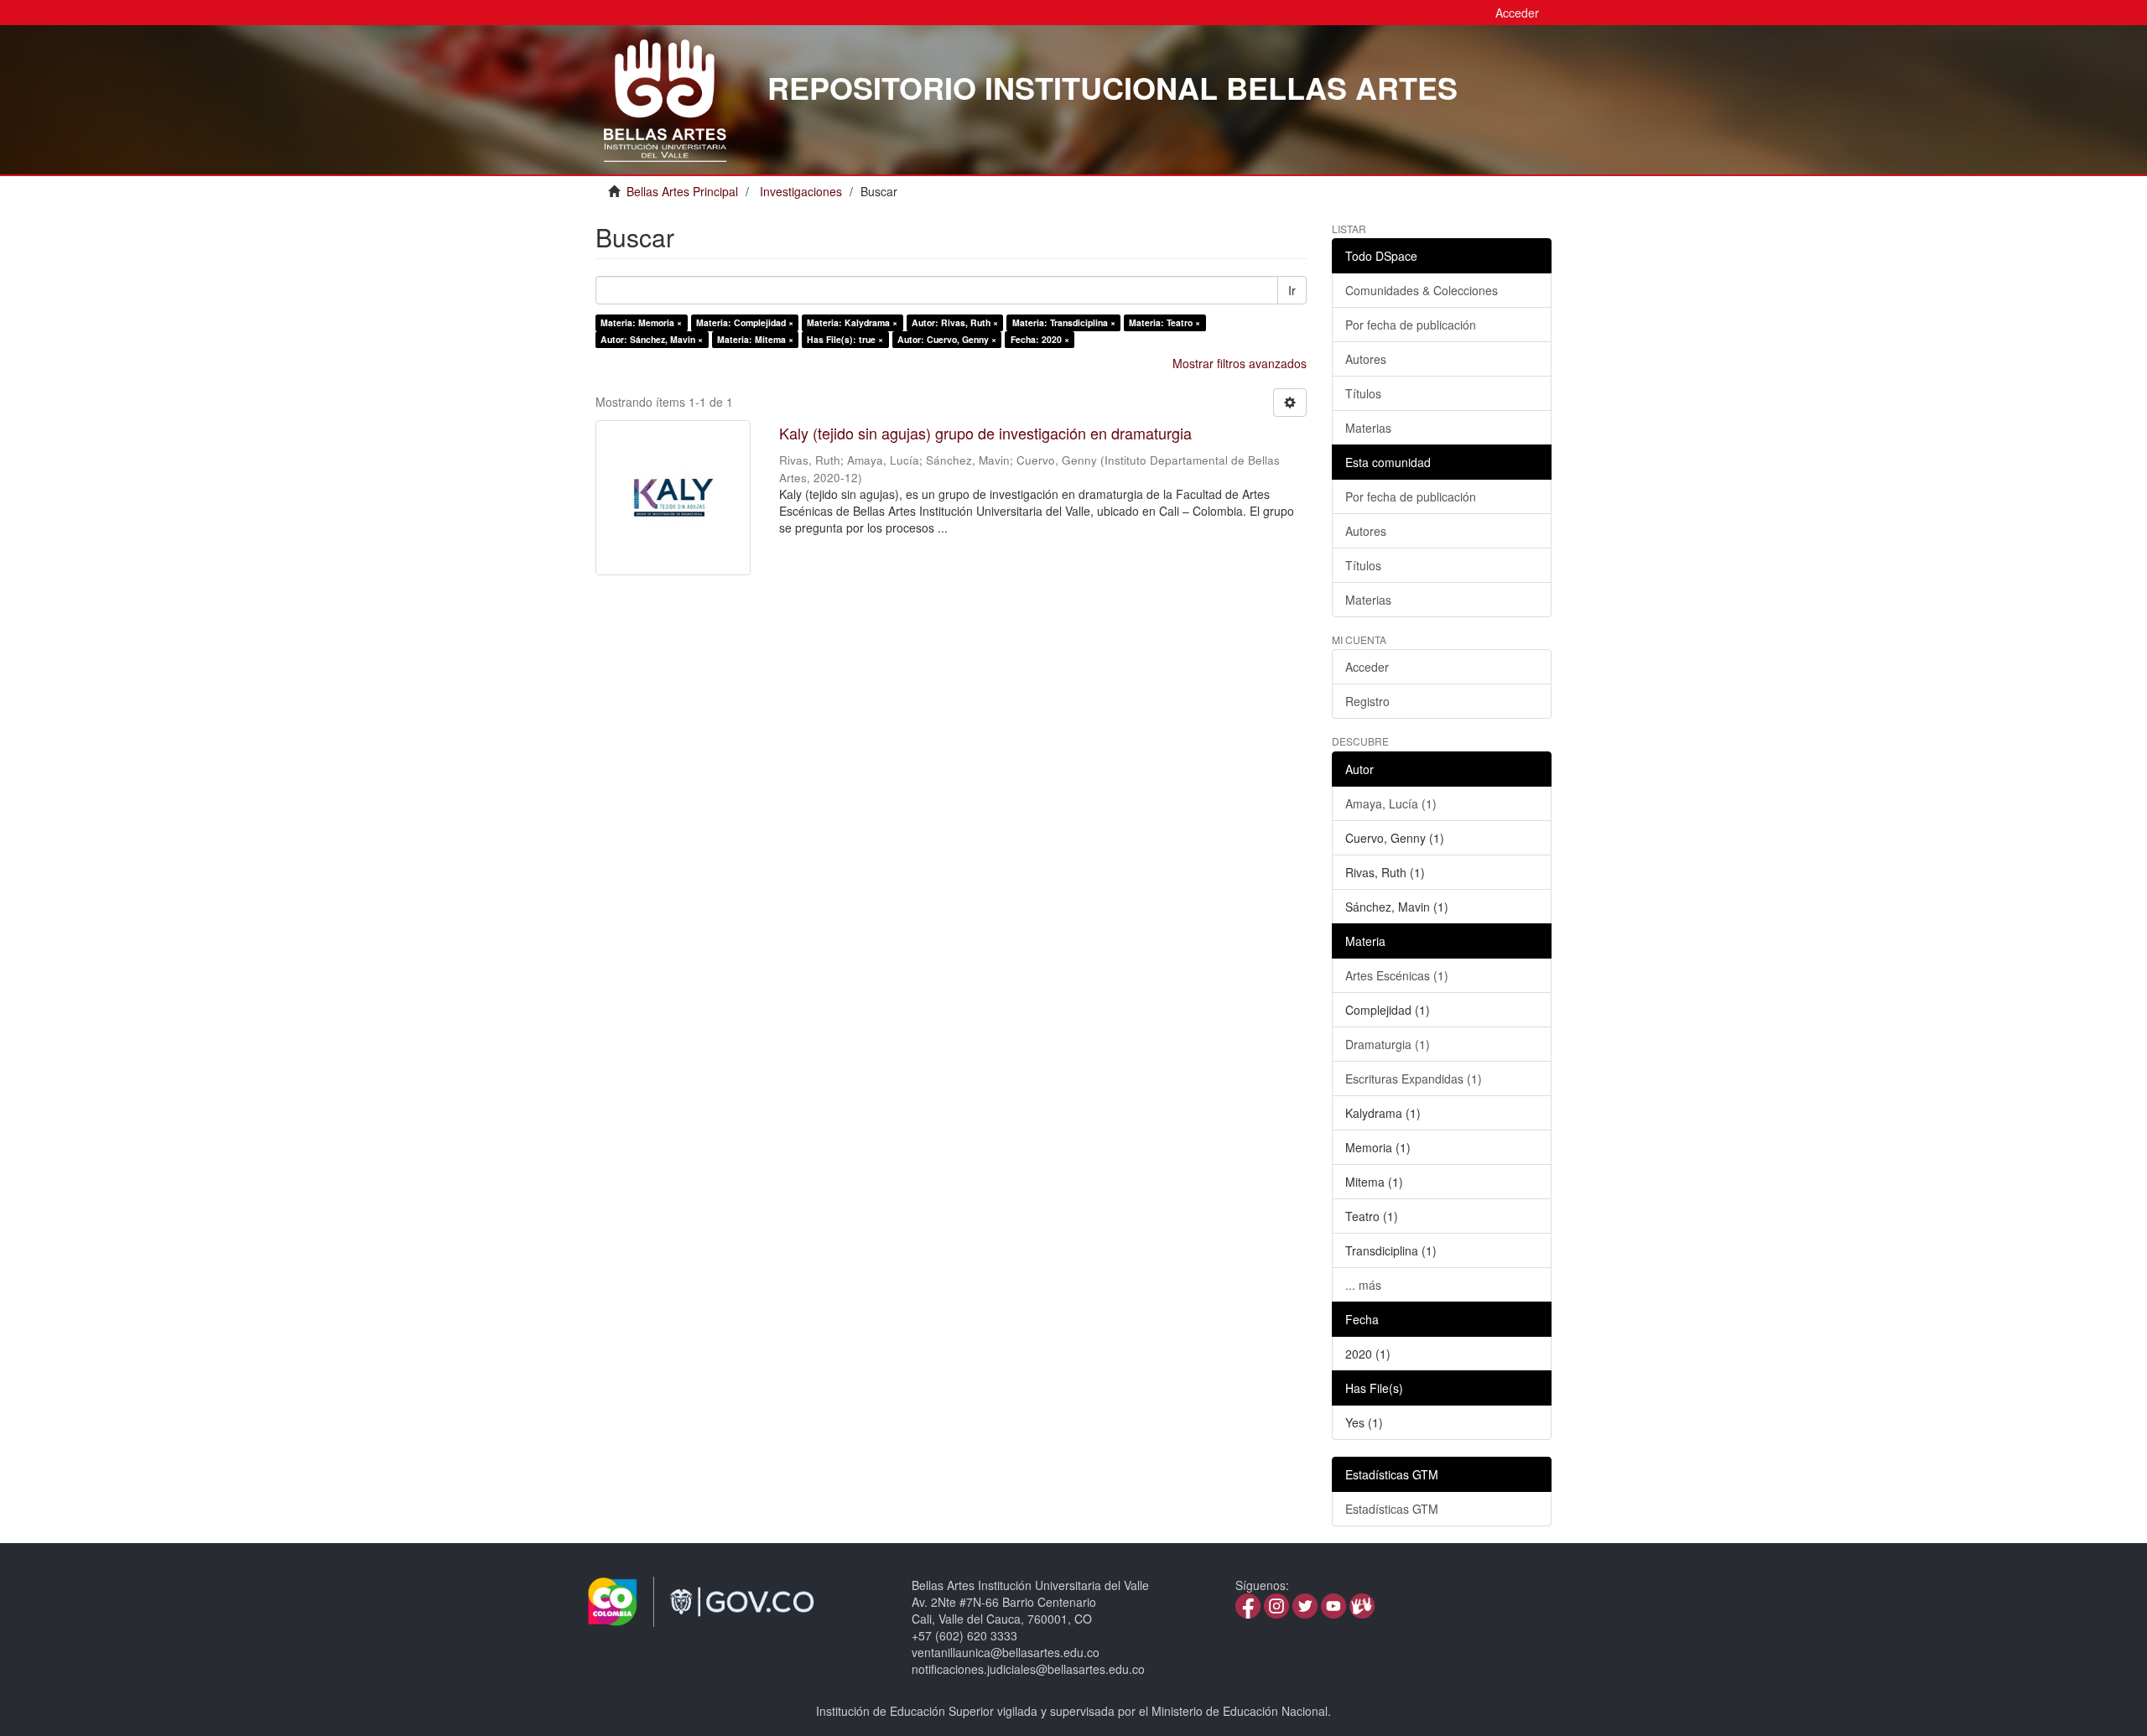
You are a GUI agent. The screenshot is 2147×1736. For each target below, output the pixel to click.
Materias (1368, 428)
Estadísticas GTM (1392, 1509)
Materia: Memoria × (641, 322)
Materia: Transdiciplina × (1064, 322)
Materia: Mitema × (755, 339)
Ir (1292, 290)
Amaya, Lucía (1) (1391, 803)
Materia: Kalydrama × (852, 322)
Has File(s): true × (845, 339)
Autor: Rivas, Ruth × (955, 322)
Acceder (1367, 667)
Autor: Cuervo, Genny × (947, 339)
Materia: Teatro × (1164, 322)
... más (1363, 1285)
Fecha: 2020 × (1040, 339)
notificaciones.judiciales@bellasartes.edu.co (1028, 1669)
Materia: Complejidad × (745, 322)
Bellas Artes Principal (682, 191)
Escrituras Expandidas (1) (1414, 1079)
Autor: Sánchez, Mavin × (652, 339)
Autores (1366, 359)
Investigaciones (801, 191)
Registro (1367, 701)
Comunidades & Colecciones (1422, 290)
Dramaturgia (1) (1388, 1044)
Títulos (1363, 393)
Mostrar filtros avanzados (1240, 363)
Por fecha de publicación (1411, 325)
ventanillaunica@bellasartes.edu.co (1006, 1652)
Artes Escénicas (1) (1397, 975)
